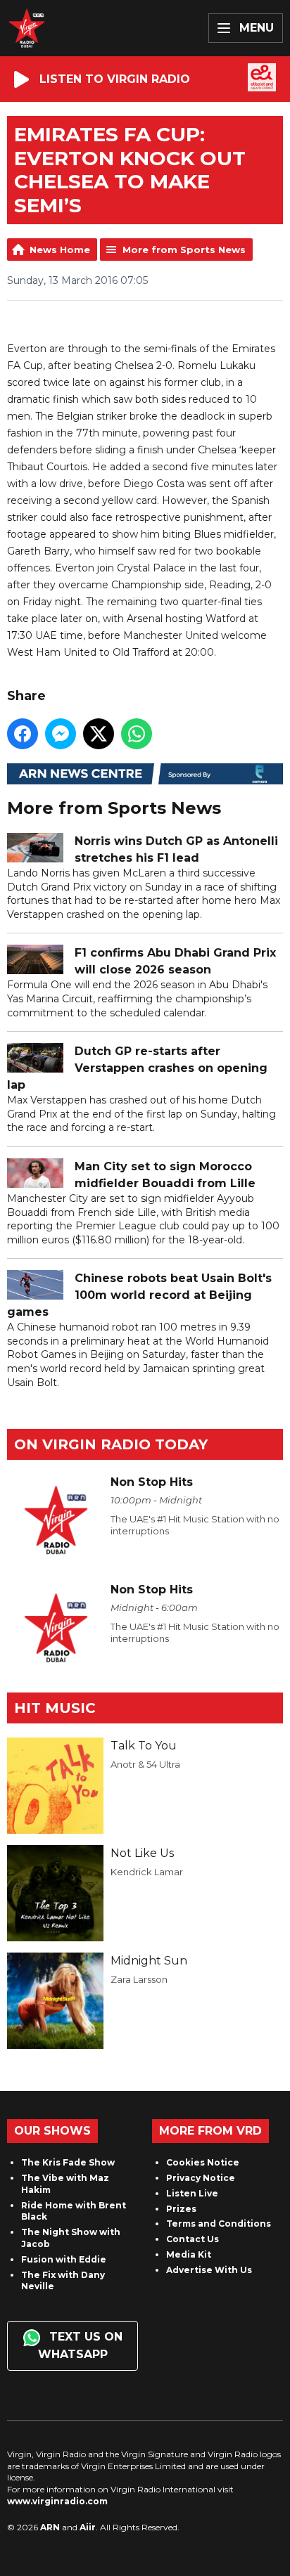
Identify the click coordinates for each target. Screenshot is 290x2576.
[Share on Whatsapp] (137, 734)
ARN (50, 2527)
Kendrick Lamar (147, 1872)
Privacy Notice (201, 2178)
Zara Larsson (139, 1979)
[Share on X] (99, 734)
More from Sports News (184, 250)
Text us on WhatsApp (80, 2345)
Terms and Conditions (219, 2224)
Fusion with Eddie (64, 2259)
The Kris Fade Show (68, 2162)
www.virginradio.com (57, 2501)
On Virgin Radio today (111, 1444)
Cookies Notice (203, 2162)
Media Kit (189, 2254)
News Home (60, 250)
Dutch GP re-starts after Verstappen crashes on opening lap (137, 1068)
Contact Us (193, 2239)
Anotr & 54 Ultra (145, 1764)
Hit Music (55, 1708)
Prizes (181, 2209)
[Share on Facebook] (23, 734)
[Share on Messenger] (61, 734)
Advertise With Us (209, 2270)
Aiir (88, 2527)
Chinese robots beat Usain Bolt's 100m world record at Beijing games (139, 1295)
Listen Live (192, 2193)
